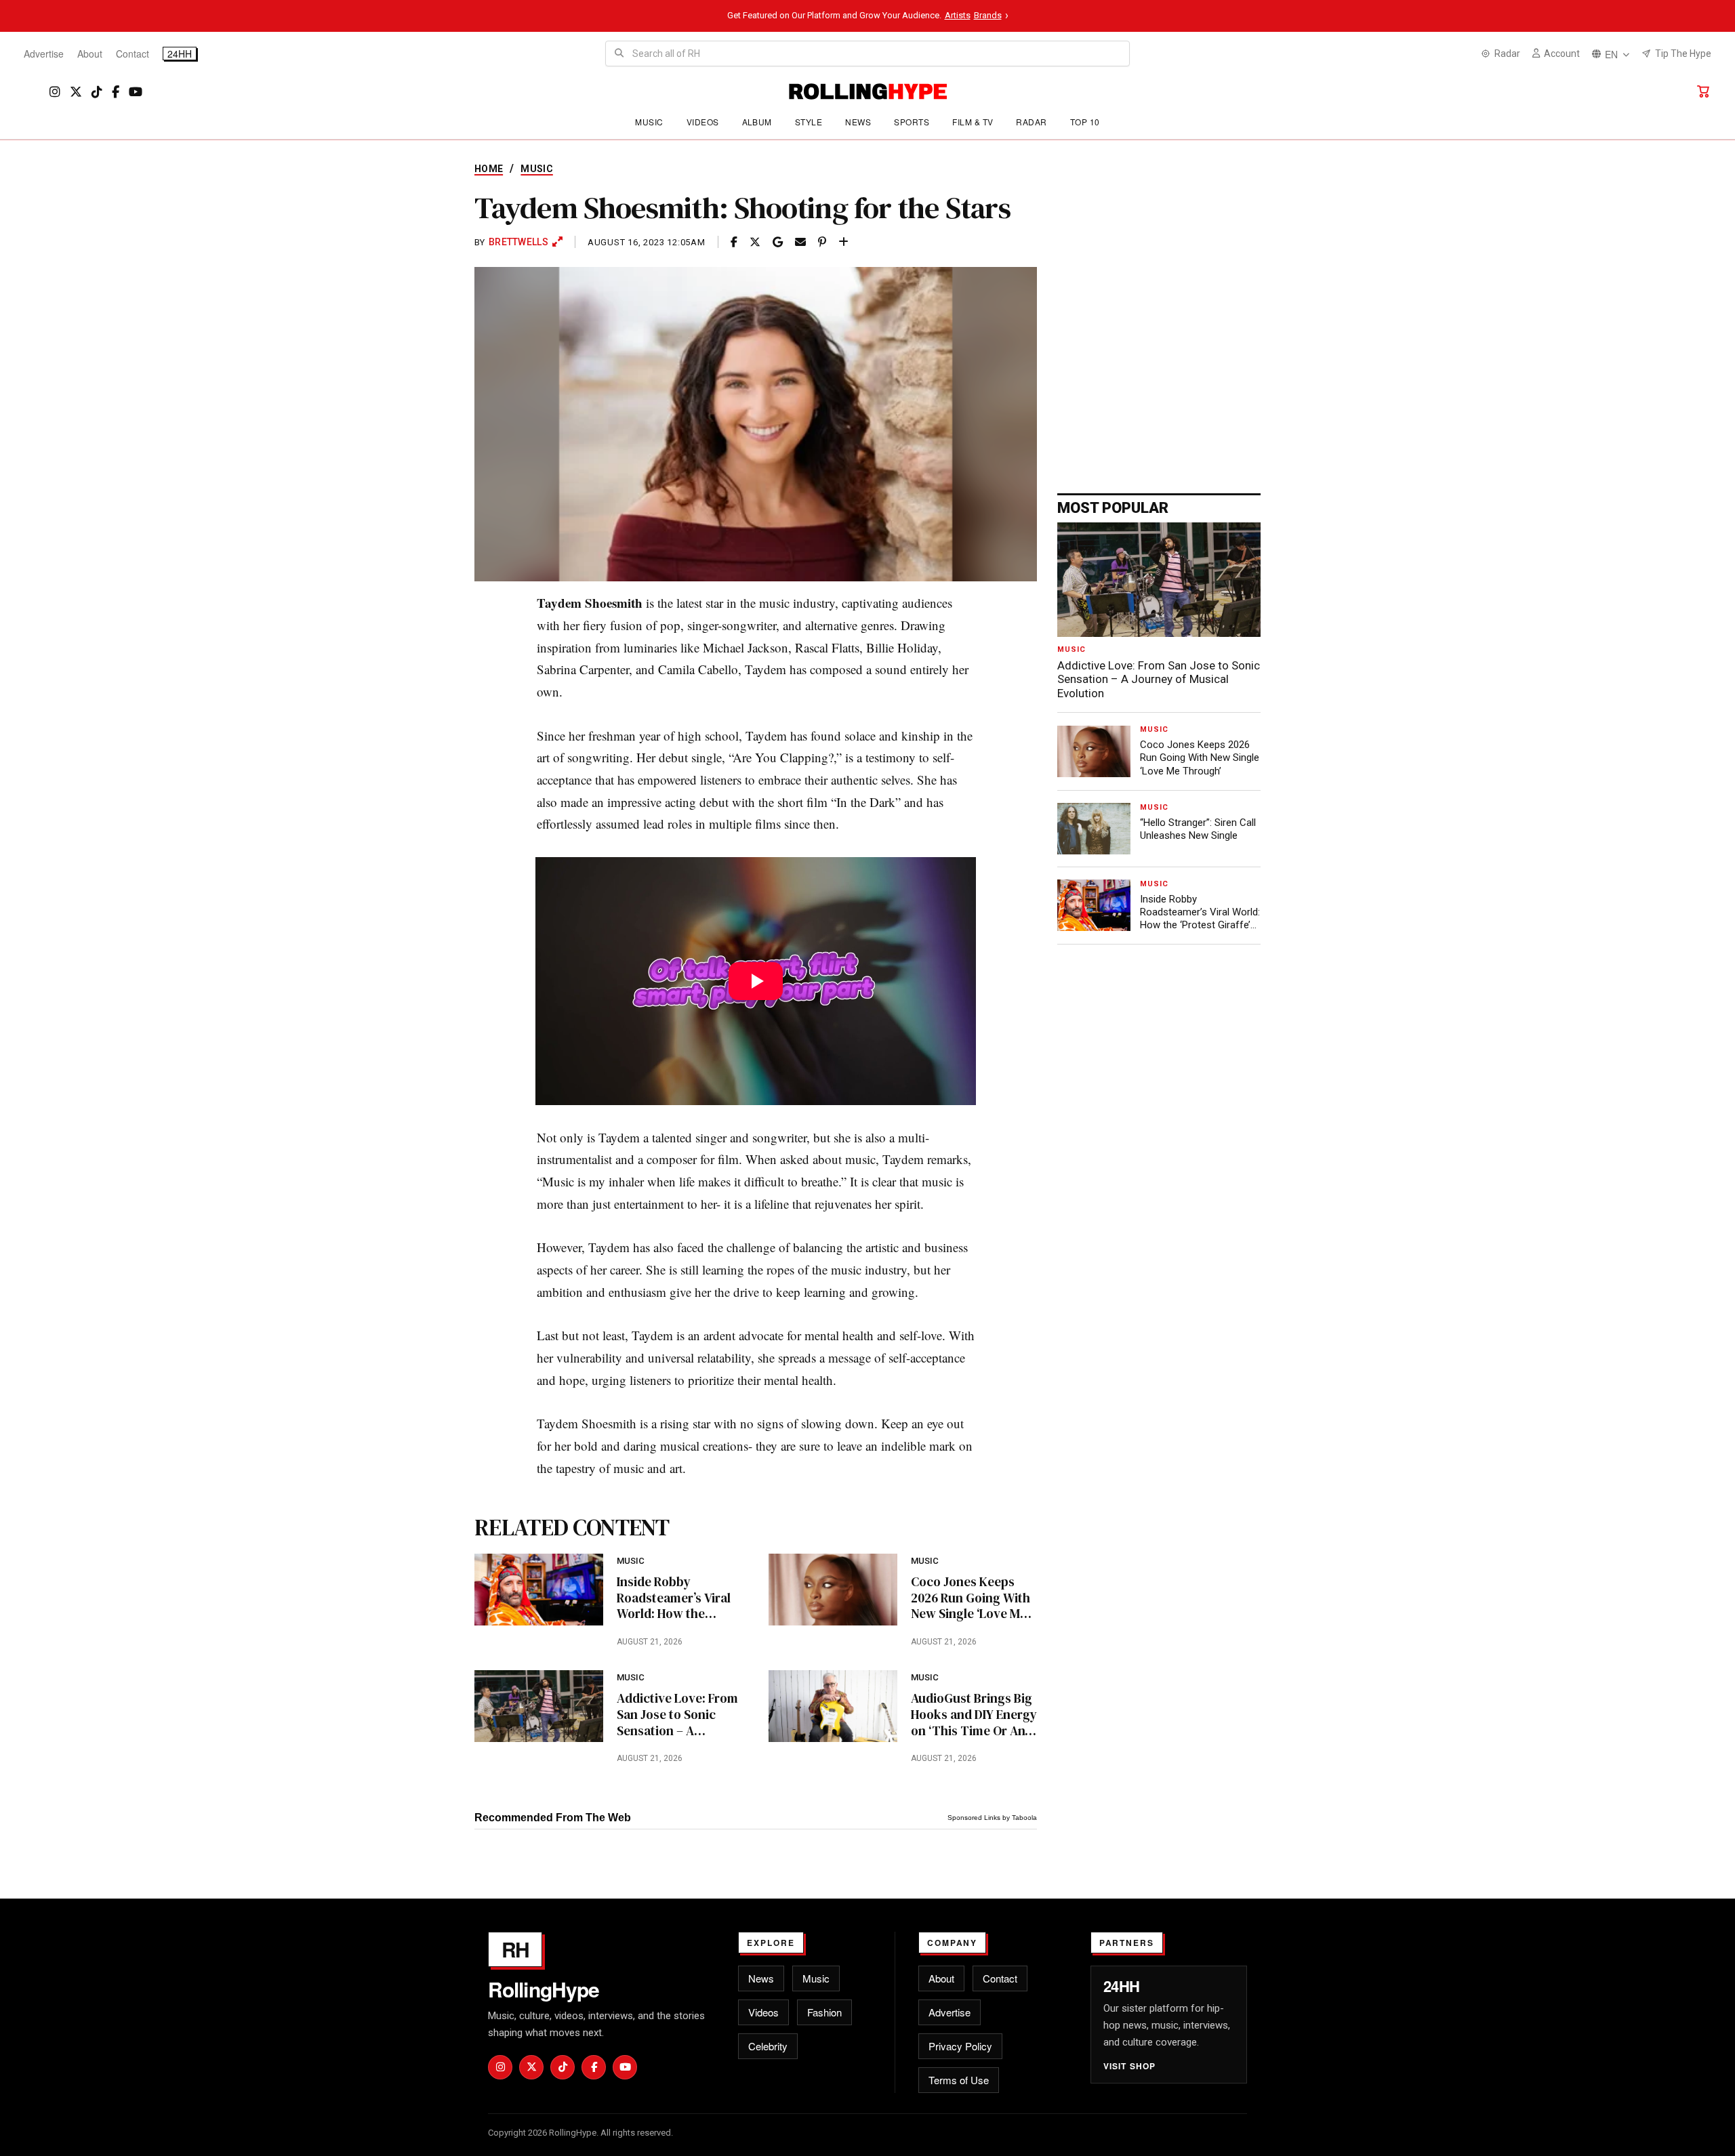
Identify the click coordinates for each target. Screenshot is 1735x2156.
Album (757, 122)
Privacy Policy (960, 2046)
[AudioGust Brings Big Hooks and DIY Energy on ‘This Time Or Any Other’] (833, 1706)
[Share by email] (800, 242)
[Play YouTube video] (756, 981)
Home (489, 169)
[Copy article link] (843, 242)
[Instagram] (55, 92)
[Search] (619, 54)
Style (809, 122)
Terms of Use (959, 2080)
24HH (180, 54)
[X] (76, 92)
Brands (988, 15)
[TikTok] (97, 92)
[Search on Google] (778, 242)
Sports (912, 122)
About (90, 54)
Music (649, 122)
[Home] (868, 91)
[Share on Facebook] (734, 242)
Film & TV (973, 122)
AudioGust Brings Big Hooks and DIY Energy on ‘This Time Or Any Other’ (974, 1715)
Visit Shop (1130, 2066)
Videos (703, 122)
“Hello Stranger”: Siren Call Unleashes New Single (1198, 829)
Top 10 (1085, 122)
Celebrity (768, 2046)
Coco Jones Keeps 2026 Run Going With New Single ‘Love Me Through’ (971, 1598)
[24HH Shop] (1703, 91)
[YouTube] (136, 92)
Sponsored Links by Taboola (992, 1818)
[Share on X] (755, 242)
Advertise (44, 54)
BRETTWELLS (518, 242)
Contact (132, 54)
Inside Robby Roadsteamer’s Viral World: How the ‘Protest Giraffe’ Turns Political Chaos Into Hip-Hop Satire (678, 1598)
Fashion (824, 2012)
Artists (958, 15)
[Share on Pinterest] (822, 242)
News (858, 122)
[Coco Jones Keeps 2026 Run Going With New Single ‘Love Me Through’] (833, 1590)
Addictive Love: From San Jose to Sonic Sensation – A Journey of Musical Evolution (677, 1715)
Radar (1031, 122)
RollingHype (544, 1989)
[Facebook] (116, 92)
